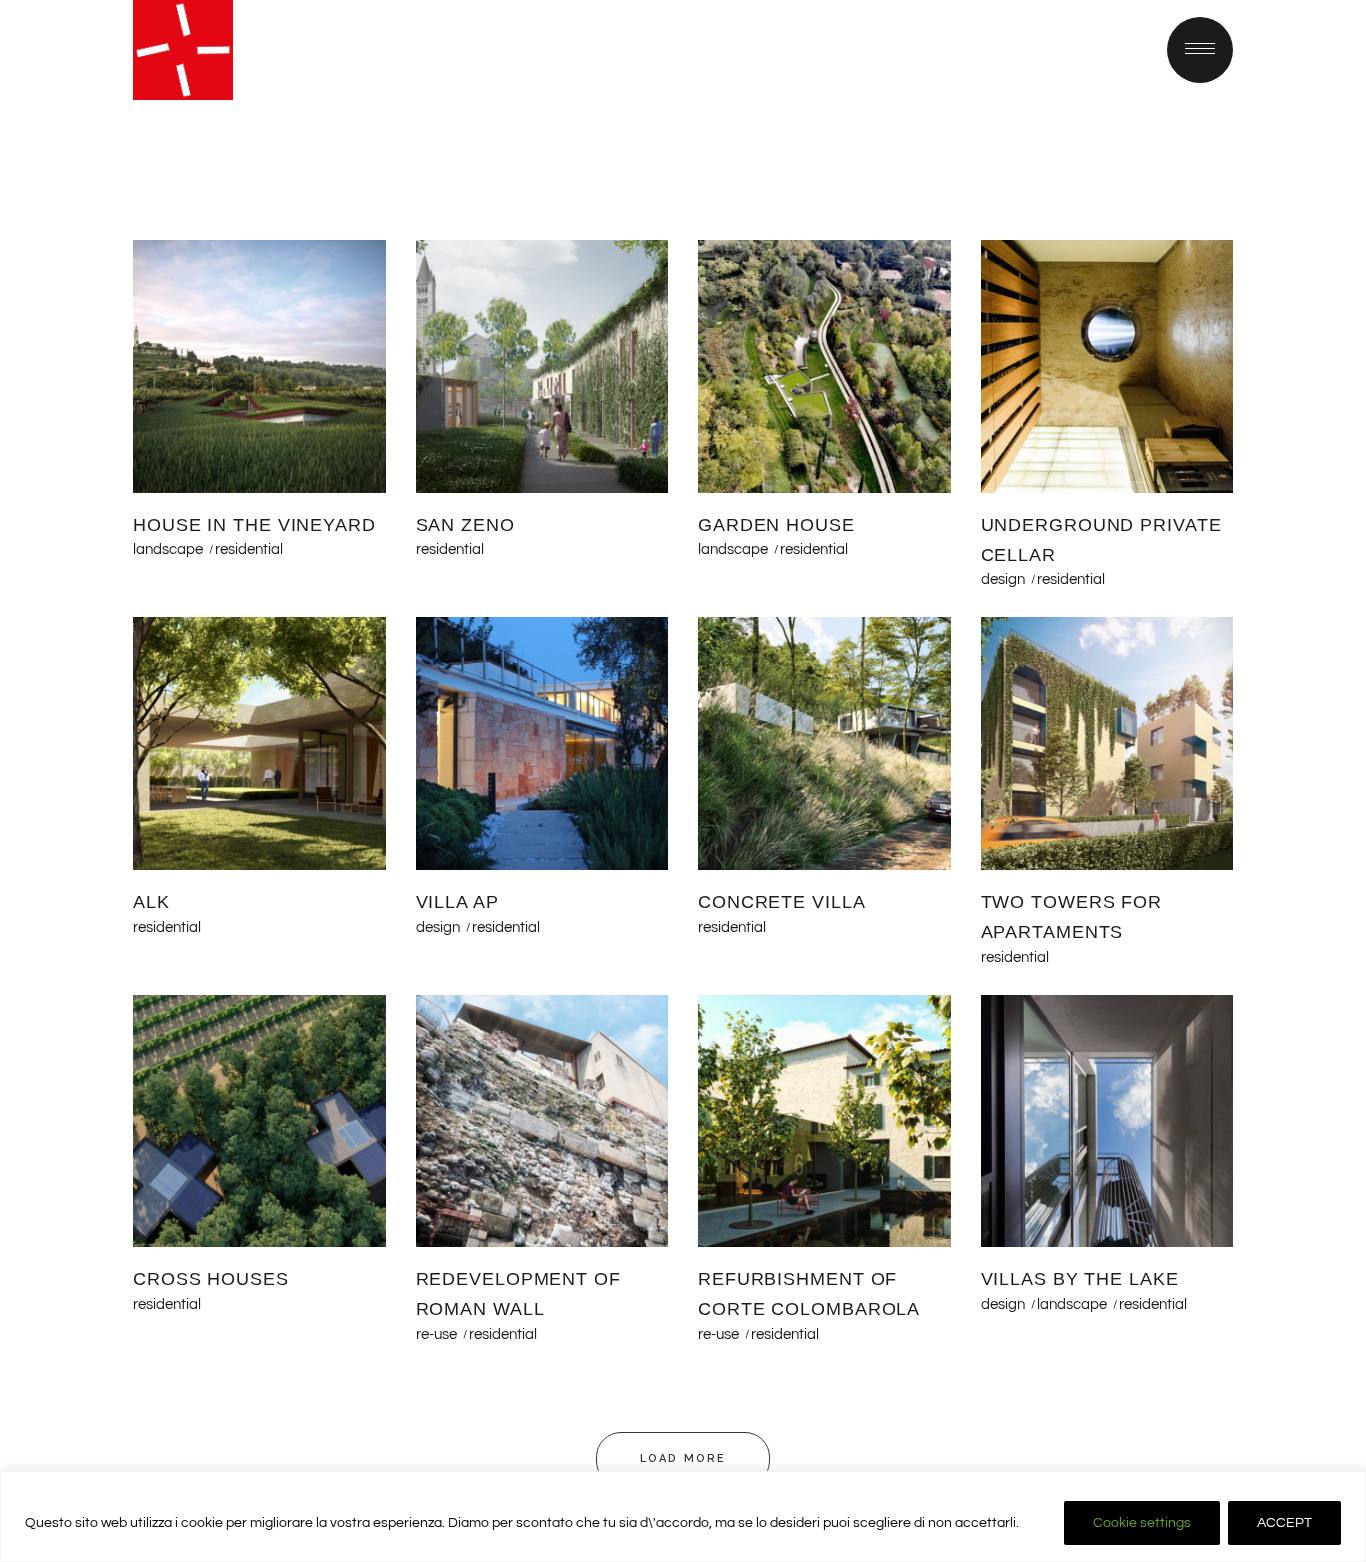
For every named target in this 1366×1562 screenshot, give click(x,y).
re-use (436, 1334)
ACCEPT (1284, 1523)
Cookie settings (1142, 1523)
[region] (683, 1516)
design (1003, 579)
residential (249, 549)
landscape (168, 549)
